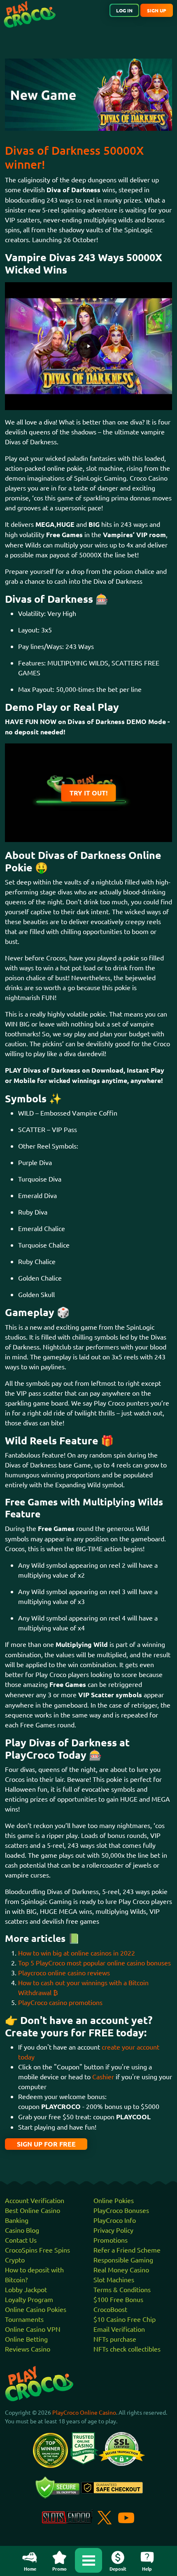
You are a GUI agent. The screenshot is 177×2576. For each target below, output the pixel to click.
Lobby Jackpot (26, 2289)
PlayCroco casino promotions (60, 2002)
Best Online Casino (33, 2210)
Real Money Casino (121, 2269)
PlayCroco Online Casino (84, 2412)
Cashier (103, 2076)
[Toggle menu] (88, 2560)
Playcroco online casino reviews (64, 1972)
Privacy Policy (113, 2230)
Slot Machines (114, 2279)
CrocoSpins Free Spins (37, 2250)
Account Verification (35, 2200)
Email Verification (119, 2329)
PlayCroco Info (115, 2220)
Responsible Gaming (123, 2260)
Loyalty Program (29, 2299)
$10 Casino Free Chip (125, 2319)
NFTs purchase (115, 2339)
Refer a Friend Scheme (127, 2250)
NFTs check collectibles (127, 2349)
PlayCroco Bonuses (121, 2210)
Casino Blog (22, 2230)
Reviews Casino (28, 2349)
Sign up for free (46, 2144)
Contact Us (21, 2240)
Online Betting (26, 2339)
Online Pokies (114, 2200)
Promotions (111, 2240)
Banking (17, 2220)
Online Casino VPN (33, 2329)
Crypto (15, 2260)
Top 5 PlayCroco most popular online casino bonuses (94, 1963)
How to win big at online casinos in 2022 (77, 1953)
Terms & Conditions (122, 2289)
